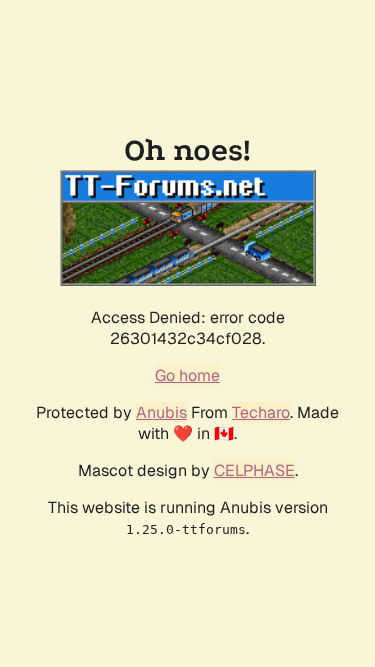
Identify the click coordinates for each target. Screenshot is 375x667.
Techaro (261, 412)
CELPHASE (254, 470)
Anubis (161, 412)
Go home (187, 375)
